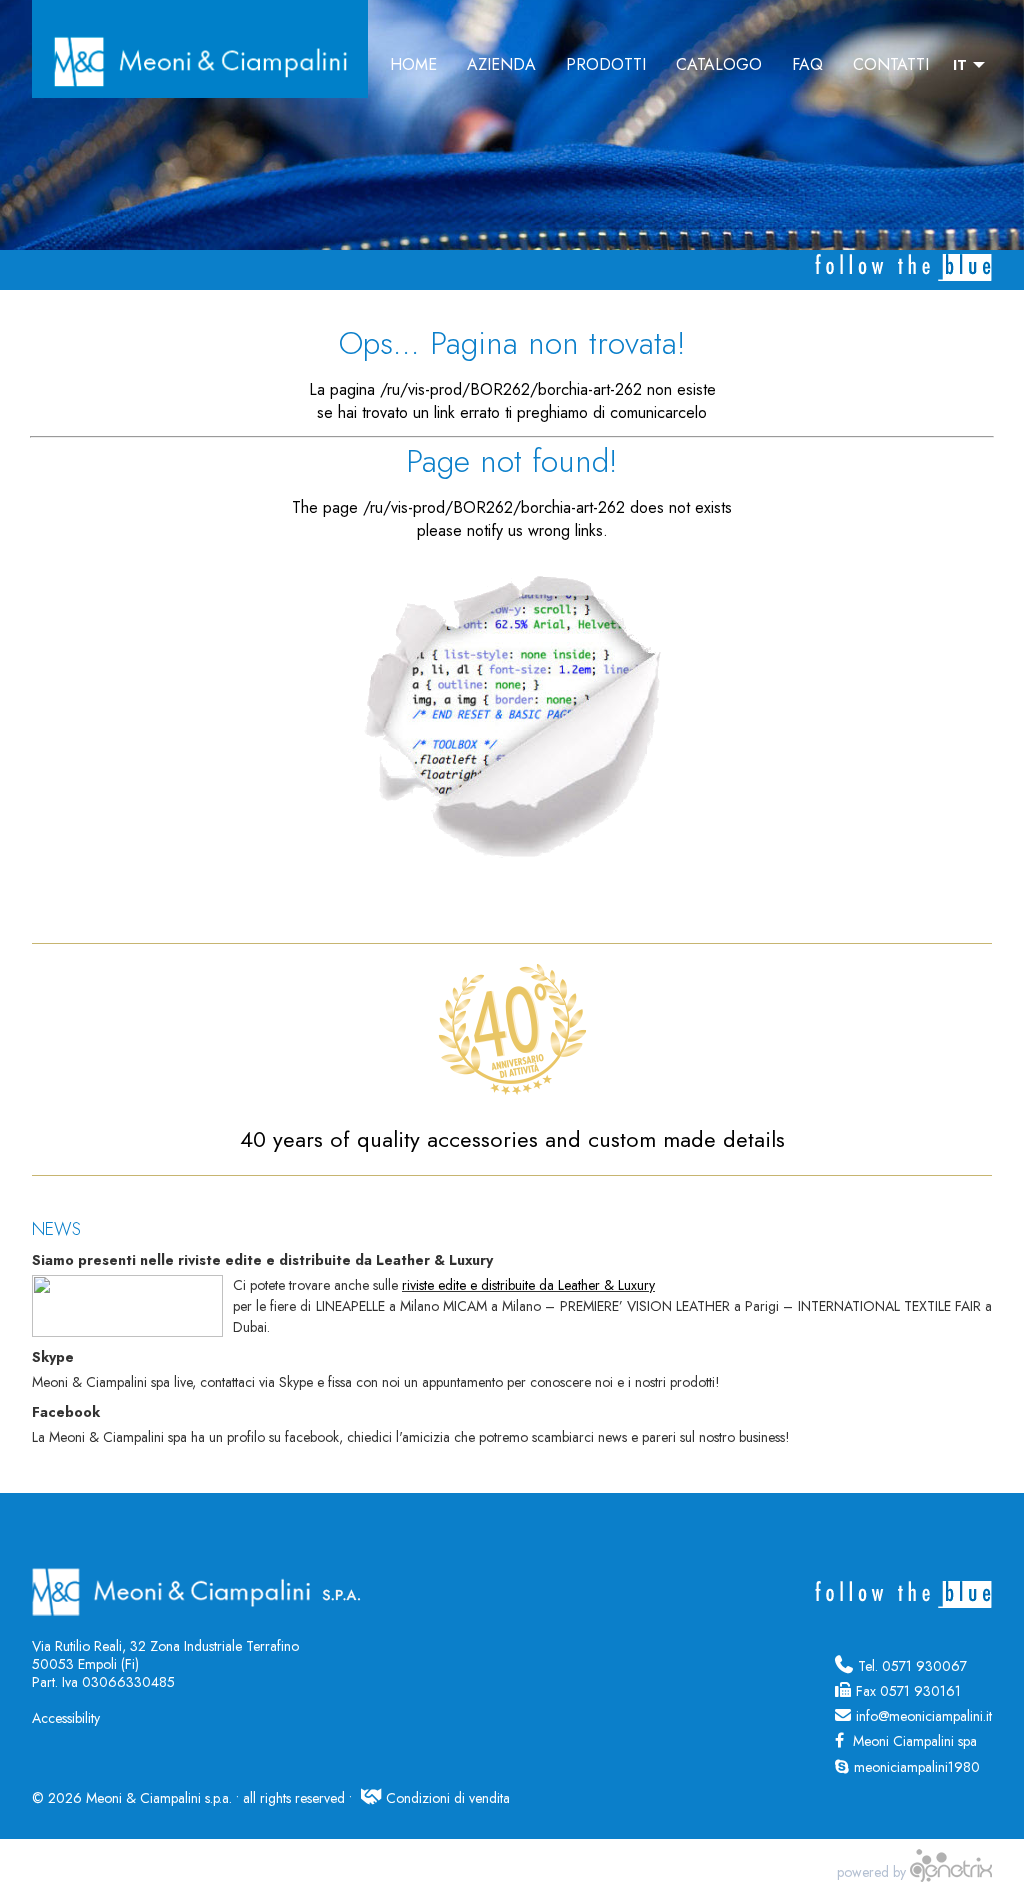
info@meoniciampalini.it (924, 1716)
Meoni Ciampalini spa (913, 1741)
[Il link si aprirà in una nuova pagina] (951, 1872)
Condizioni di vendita (448, 1798)
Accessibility (66, 1718)
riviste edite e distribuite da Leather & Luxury (528, 1285)
